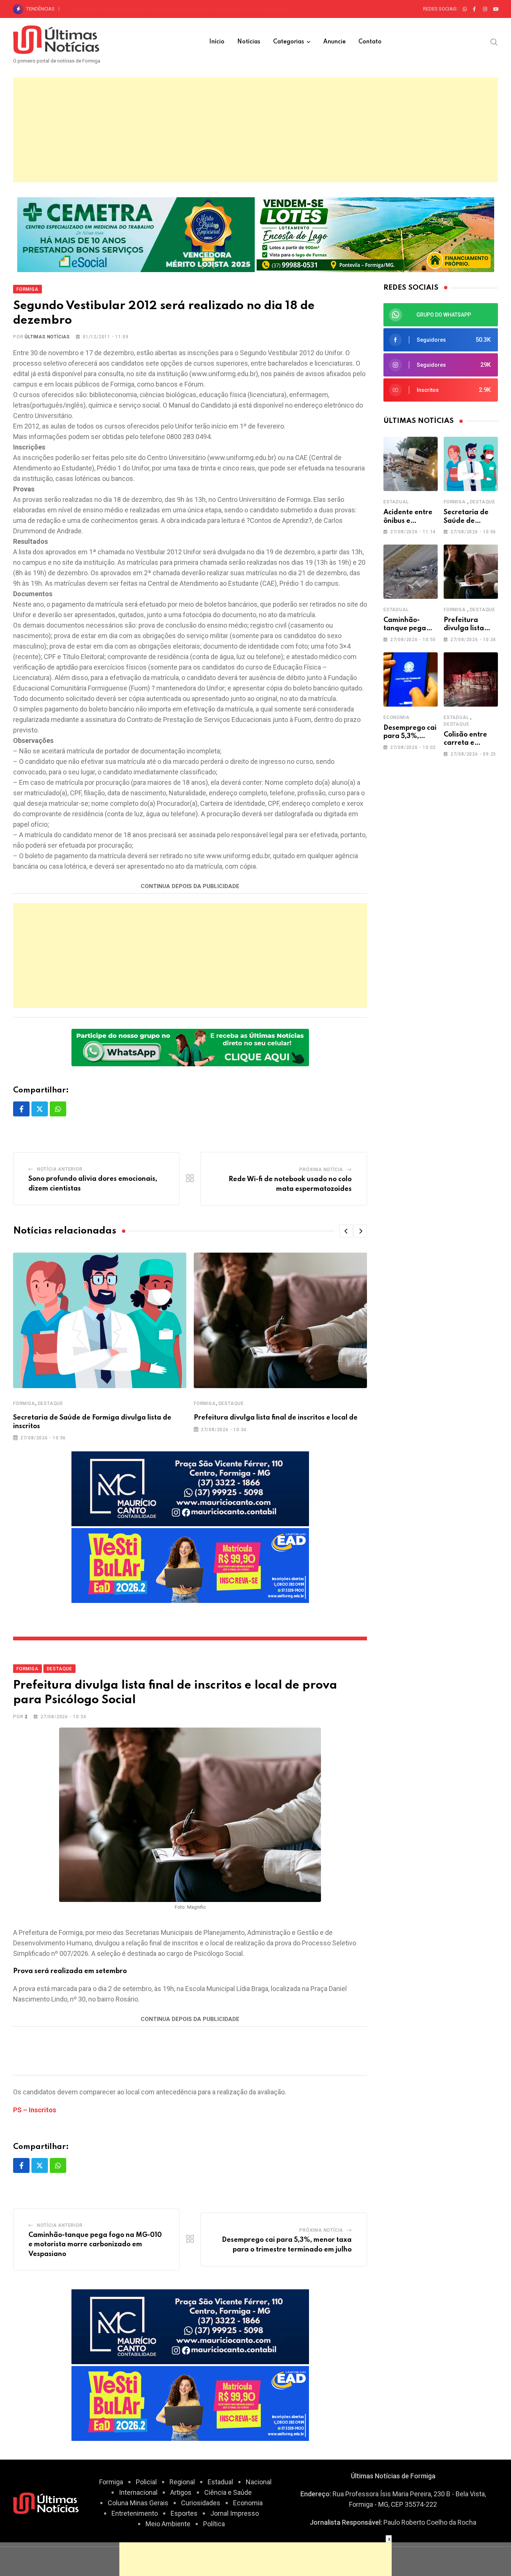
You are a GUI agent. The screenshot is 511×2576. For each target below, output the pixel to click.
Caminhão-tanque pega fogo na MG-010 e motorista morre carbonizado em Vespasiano (95, 2245)
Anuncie (334, 42)
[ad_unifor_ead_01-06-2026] (190, 1565)
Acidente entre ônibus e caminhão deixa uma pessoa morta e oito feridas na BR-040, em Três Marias (179, 9)
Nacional (259, 2482)
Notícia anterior (60, 1169)
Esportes (184, 2513)
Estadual (396, 502)
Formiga (24, 1403)
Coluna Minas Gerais (138, 2503)
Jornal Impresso (235, 2513)
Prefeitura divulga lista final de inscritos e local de (276, 1418)
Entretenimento (135, 2513)
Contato (370, 42)
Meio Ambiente (168, 2524)
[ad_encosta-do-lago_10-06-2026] (375, 234)
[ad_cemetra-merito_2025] (136, 234)
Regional (182, 2482)
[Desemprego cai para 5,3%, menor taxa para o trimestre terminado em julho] (411, 679)
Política (214, 2524)
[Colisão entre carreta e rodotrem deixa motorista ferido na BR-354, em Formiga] (471, 679)
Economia (396, 717)
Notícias (249, 42)
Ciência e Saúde (228, 2492)
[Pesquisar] (494, 42)
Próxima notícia (321, 1170)
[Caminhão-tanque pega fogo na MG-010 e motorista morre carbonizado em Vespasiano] (411, 572)
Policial (146, 2482)
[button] (346, 1231)
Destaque (51, 1403)
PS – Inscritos (35, 2110)
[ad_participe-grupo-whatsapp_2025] (190, 1047)
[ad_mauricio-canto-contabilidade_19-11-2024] (190, 1488)
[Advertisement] (255, 130)
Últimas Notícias (47, 337)
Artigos (181, 2492)
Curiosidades (201, 2503)
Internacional (138, 2492)
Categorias (289, 42)
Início (217, 42)
